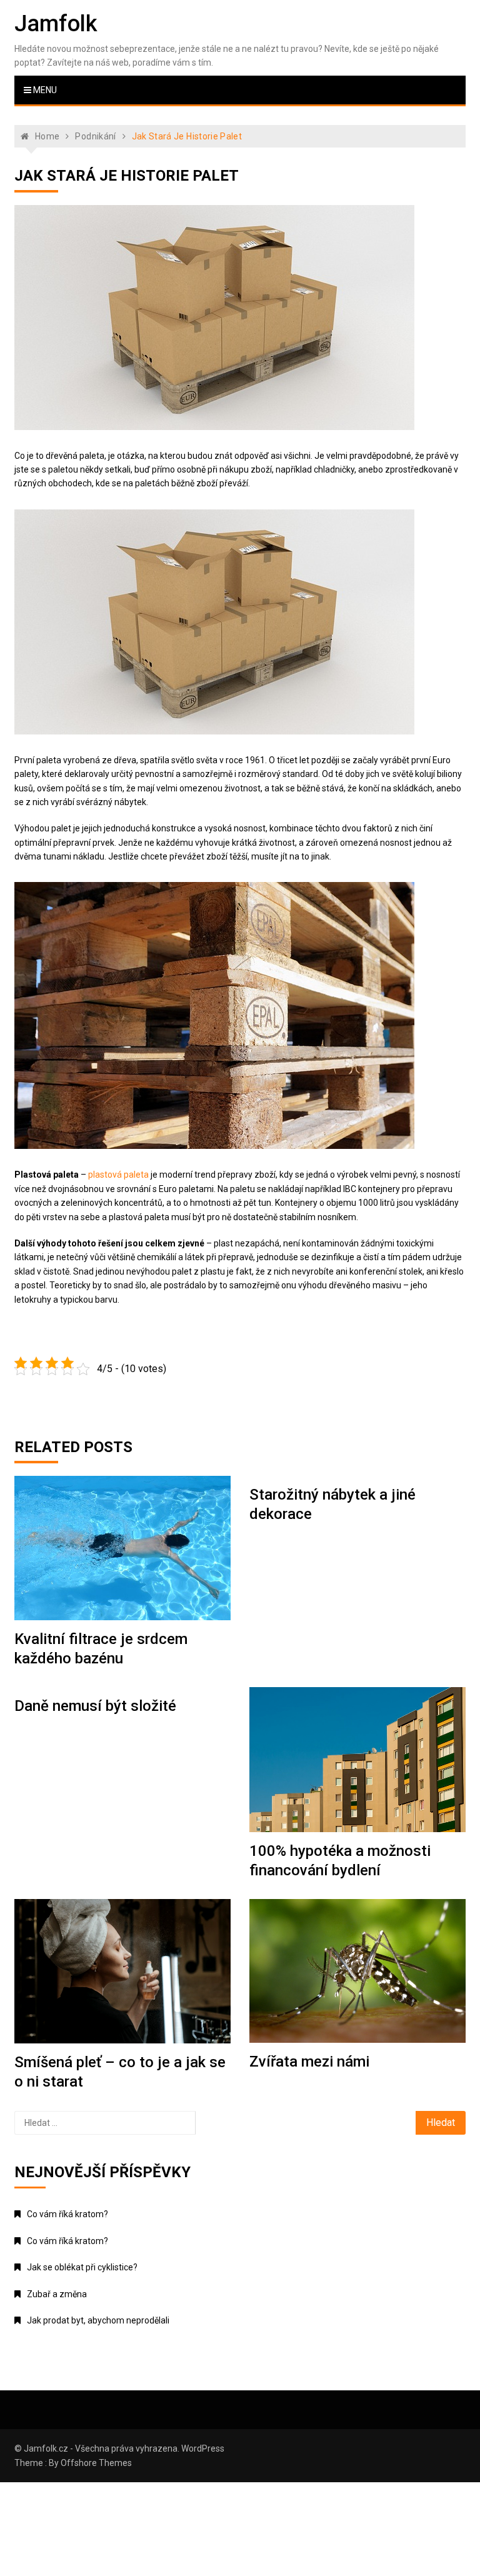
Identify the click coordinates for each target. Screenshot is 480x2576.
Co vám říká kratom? (67, 2214)
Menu (44, 90)
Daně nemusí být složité (95, 1706)
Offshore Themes (96, 2463)
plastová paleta (118, 1175)
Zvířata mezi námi (309, 2062)
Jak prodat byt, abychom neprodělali (98, 2320)
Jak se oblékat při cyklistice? (82, 2267)
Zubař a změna (57, 2294)
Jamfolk (56, 24)
